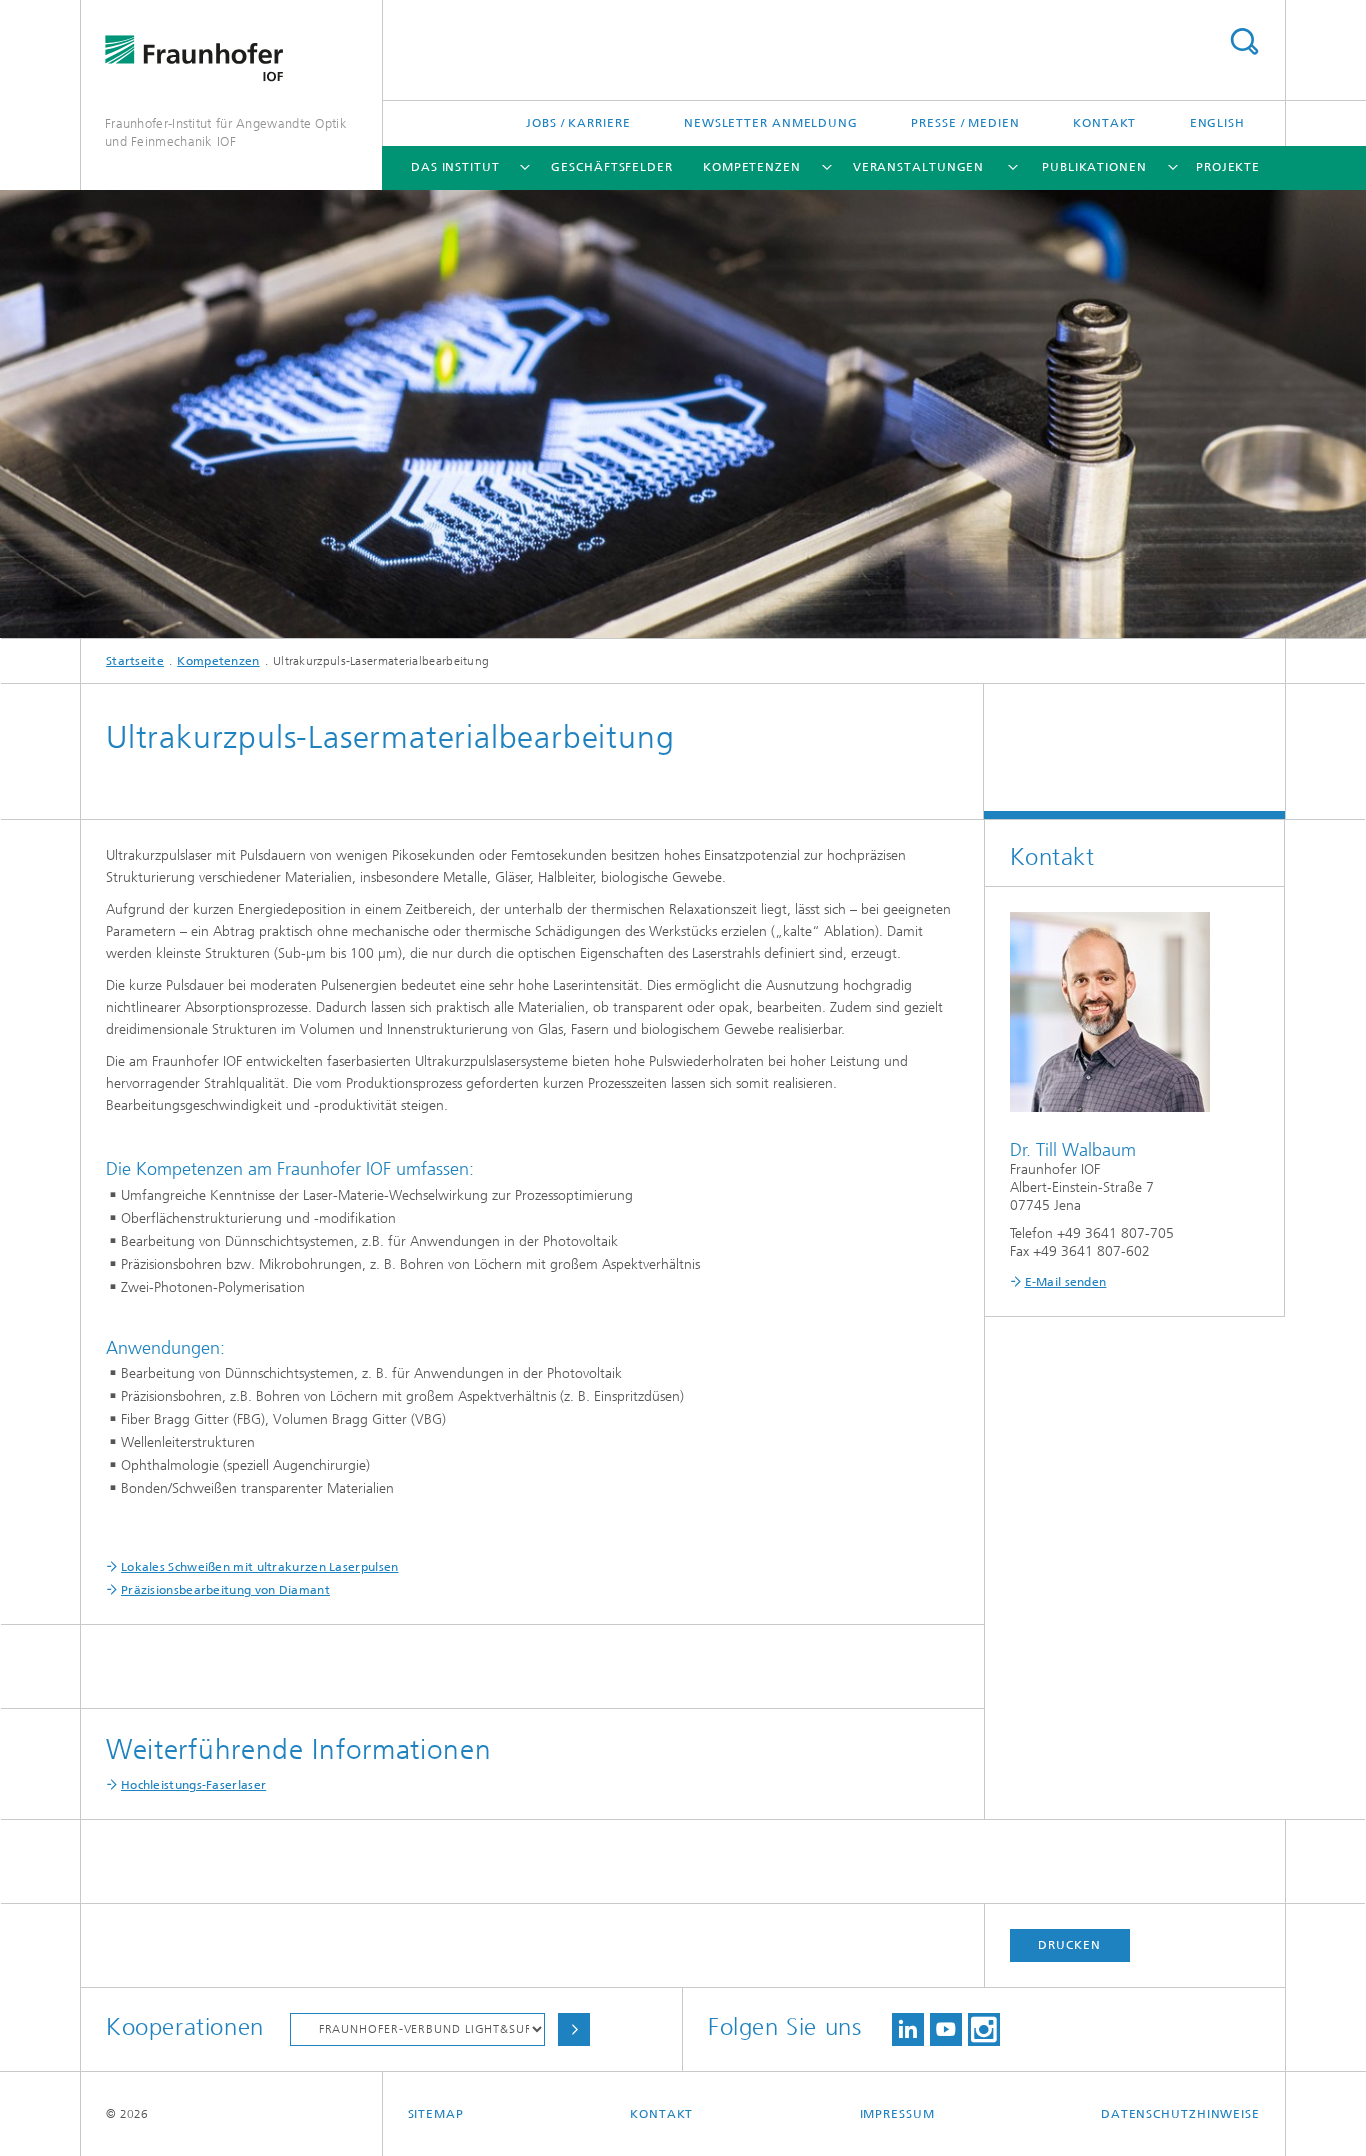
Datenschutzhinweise (1180, 2114)
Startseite (135, 661)
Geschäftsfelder (612, 167)
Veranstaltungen (919, 167)
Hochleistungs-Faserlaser (193, 1785)
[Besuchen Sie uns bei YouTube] (946, 2029)
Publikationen (1094, 167)
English (1217, 123)
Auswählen (574, 2029)
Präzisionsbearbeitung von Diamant (225, 1590)
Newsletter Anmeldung (771, 123)
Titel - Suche (1244, 41)
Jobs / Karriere (578, 123)
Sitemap (436, 2114)
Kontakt (1104, 123)
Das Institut (455, 167)
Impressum (897, 2114)
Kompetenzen (752, 167)
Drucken (1069, 1945)
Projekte (1228, 167)
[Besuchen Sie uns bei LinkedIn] (908, 2029)
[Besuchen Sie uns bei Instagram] (984, 2029)
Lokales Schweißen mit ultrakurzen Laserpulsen (260, 1567)
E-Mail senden (1066, 1282)
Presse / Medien (965, 123)
